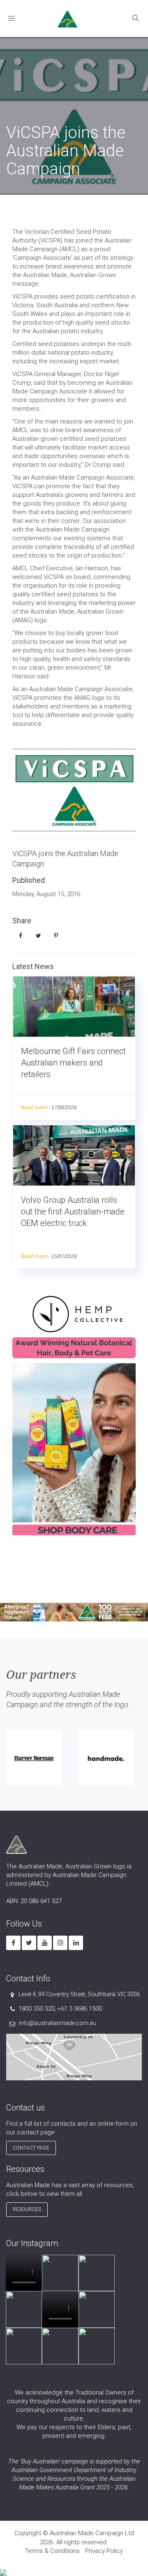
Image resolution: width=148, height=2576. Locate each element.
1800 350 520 (37, 2009)
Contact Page (31, 2148)
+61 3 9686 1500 (80, 2009)
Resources (27, 2209)
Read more (34, 1107)
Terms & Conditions (52, 2551)
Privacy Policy (104, 2551)
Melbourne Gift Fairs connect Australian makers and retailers (73, 1063)
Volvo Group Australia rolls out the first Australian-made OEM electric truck (73, 1212)
